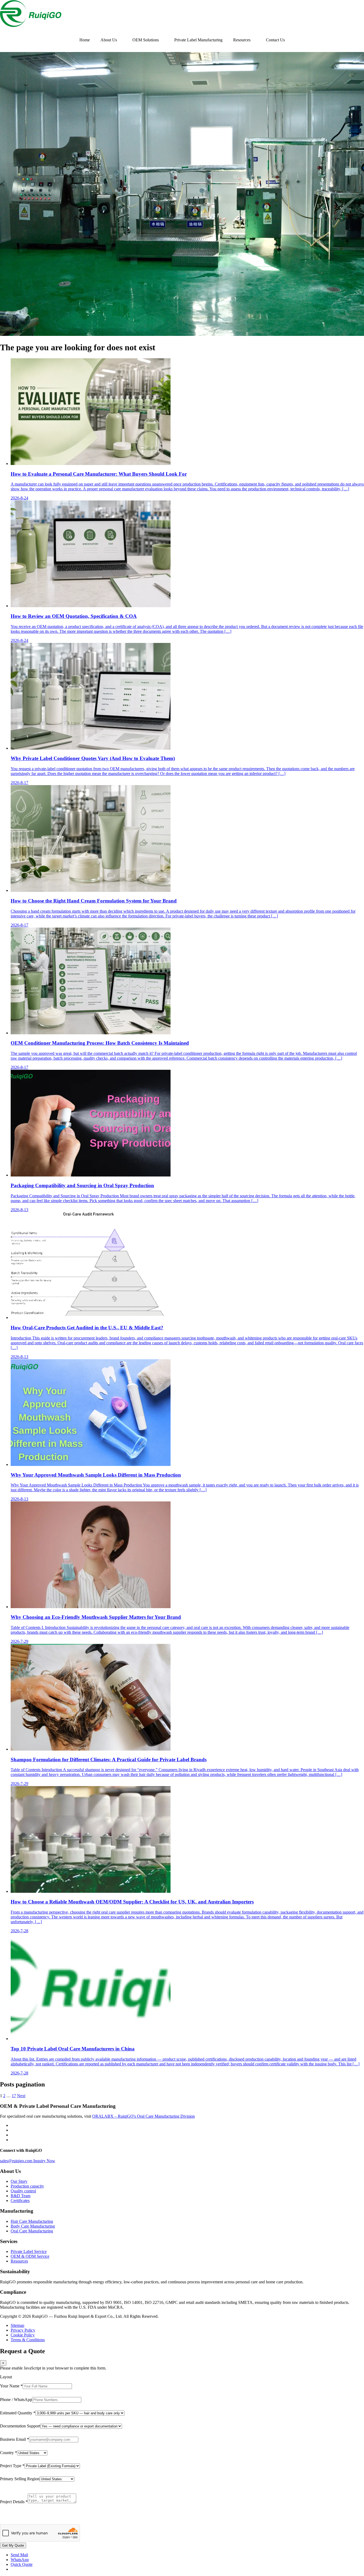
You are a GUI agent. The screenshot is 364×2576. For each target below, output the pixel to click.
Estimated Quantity (18, 2413)
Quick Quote (22, 2564)
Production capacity (27, 2186)
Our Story (19, 2181)
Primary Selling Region (20, 2479)
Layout (6, 2377)
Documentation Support (20, 2426)
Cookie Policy (23, 2335)
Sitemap (17, 2325)
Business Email (15, 2439)
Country (9, 2453)
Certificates (20, 2201)
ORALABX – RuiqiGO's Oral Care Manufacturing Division (143, 2116)
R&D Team (21, 2196)
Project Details (14, 2502)
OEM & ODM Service (30, 2256)
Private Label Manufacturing (198, 40)
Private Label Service (29, 2251)
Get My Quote (13, 2545)
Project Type (12, 2466)
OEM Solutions (146, 40)
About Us (109, 40)
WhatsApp (20, 2560)
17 (14, 2096)
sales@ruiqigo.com (17, 2161)
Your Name (11, 2386)
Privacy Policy (23, 2330)
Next (21, 2096)
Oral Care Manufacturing (32, 2231)
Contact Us (275, 40)
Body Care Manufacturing (33, 2226)
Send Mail (19, 2555)
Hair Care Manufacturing (32, 2221)
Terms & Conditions (28, 2340)
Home (85, 40)
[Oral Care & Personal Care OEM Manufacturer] (31, 25)
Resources (242, 40)
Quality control (23, 2191)
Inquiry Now (44, 2161)
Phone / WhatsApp (16, 2400)
